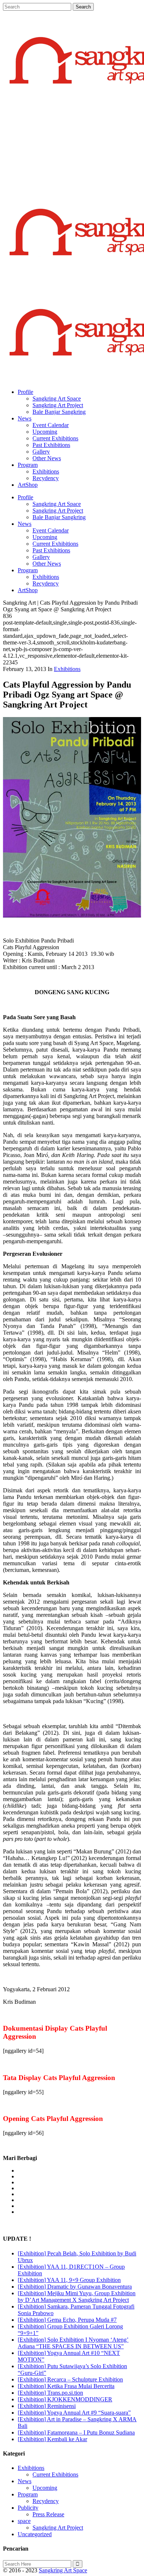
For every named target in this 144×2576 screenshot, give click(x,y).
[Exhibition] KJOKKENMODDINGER (65, 2399)
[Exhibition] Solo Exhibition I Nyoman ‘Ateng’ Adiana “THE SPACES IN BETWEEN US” (73, 2343)
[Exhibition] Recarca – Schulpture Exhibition (70, 2379)
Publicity (28, 2508)
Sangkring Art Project (58, 2528)
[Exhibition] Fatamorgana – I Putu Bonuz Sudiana (76, 2432)
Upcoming (45, 2488)
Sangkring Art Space (63, 2570)
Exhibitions (67, 669)
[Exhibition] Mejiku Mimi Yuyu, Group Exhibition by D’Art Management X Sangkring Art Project (77, 2297)
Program (28, 2494)
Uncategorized (35, 2534)
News (25, 2481)
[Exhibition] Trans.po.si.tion (50, 2393)
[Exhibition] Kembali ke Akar (52, 2439)
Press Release (48, 2514)
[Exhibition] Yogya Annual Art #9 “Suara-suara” (74, 2413)
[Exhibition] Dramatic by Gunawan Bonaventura (75, 2287)
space (24, 2521)
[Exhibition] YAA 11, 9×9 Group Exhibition (69, 2280)
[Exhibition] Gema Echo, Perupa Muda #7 (67, 2320)
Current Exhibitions (55, 2474)
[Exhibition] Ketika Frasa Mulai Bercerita (66, 2386)
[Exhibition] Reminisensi (47, 2406)
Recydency (46, 2501)
